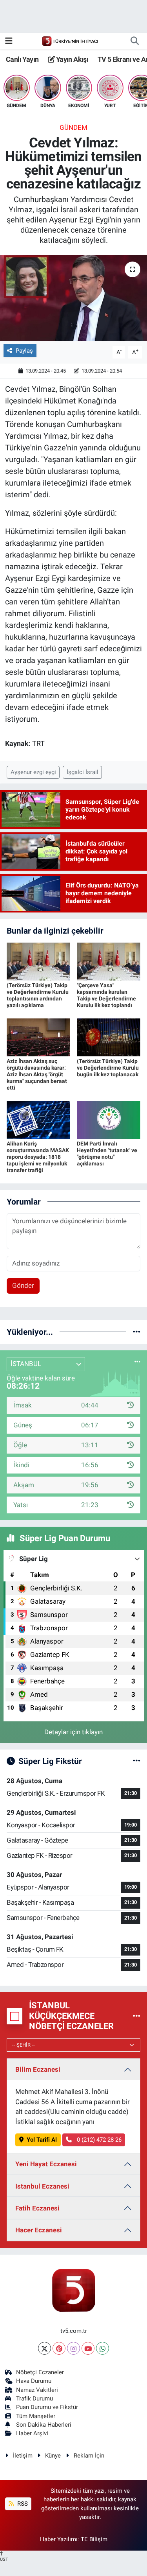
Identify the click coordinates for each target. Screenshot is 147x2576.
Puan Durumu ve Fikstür (47, 2407)
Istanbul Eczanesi (42, 2186)
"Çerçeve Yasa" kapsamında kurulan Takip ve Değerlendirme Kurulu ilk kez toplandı (106, 995)
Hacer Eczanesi (39, 2230)
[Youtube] (88, 2348)
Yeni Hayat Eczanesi (46, 2164)
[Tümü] (137, 1332)
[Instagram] (73, 2348)
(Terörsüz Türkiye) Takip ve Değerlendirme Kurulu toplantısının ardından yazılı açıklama (38, 995)
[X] (44, 2348)
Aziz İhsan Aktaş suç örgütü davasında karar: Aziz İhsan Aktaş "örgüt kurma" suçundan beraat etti (37, 1074)
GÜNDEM (73, 127)
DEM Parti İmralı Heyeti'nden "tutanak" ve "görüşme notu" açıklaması (107, 1153)
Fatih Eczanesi (37, 2208)
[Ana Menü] (9, 41)
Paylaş (24, 351)
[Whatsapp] (103, 2348)
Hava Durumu (34, 2381)
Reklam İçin (89, 2456)
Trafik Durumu (34, 2399)
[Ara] (134, 41)
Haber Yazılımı (59, 2539)
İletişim (23, 2456)
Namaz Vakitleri (37, 2390)
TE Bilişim (94, 2539)
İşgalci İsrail (83, 772)
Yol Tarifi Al (42, 2140)
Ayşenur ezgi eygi (33, 772)
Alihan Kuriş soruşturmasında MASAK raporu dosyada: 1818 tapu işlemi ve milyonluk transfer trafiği (38, 1157)
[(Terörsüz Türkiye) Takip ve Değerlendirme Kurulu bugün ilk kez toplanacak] (109, 1037)
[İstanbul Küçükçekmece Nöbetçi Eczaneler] (137, 2016)
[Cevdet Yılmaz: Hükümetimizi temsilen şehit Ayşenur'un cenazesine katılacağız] (73, 298)
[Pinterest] (59, 2348)
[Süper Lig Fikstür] (137, 1761)
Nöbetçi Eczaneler (40, 2372)
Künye (53, 2456)
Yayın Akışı (71, 59)
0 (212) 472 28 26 (98, 2140)
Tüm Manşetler (36, 2416)
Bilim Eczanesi (38, 2069)
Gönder (23, 1285)
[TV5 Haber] (70, 41)
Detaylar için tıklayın (73, 1732)
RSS (22, 2504)
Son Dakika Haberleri (44, 2425)
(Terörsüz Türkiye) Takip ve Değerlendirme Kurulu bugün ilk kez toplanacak (108, 1068)
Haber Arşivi (32, 2433)
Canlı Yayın (22, 59)
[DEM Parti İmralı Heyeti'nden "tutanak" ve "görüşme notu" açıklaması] (109, 1119)
